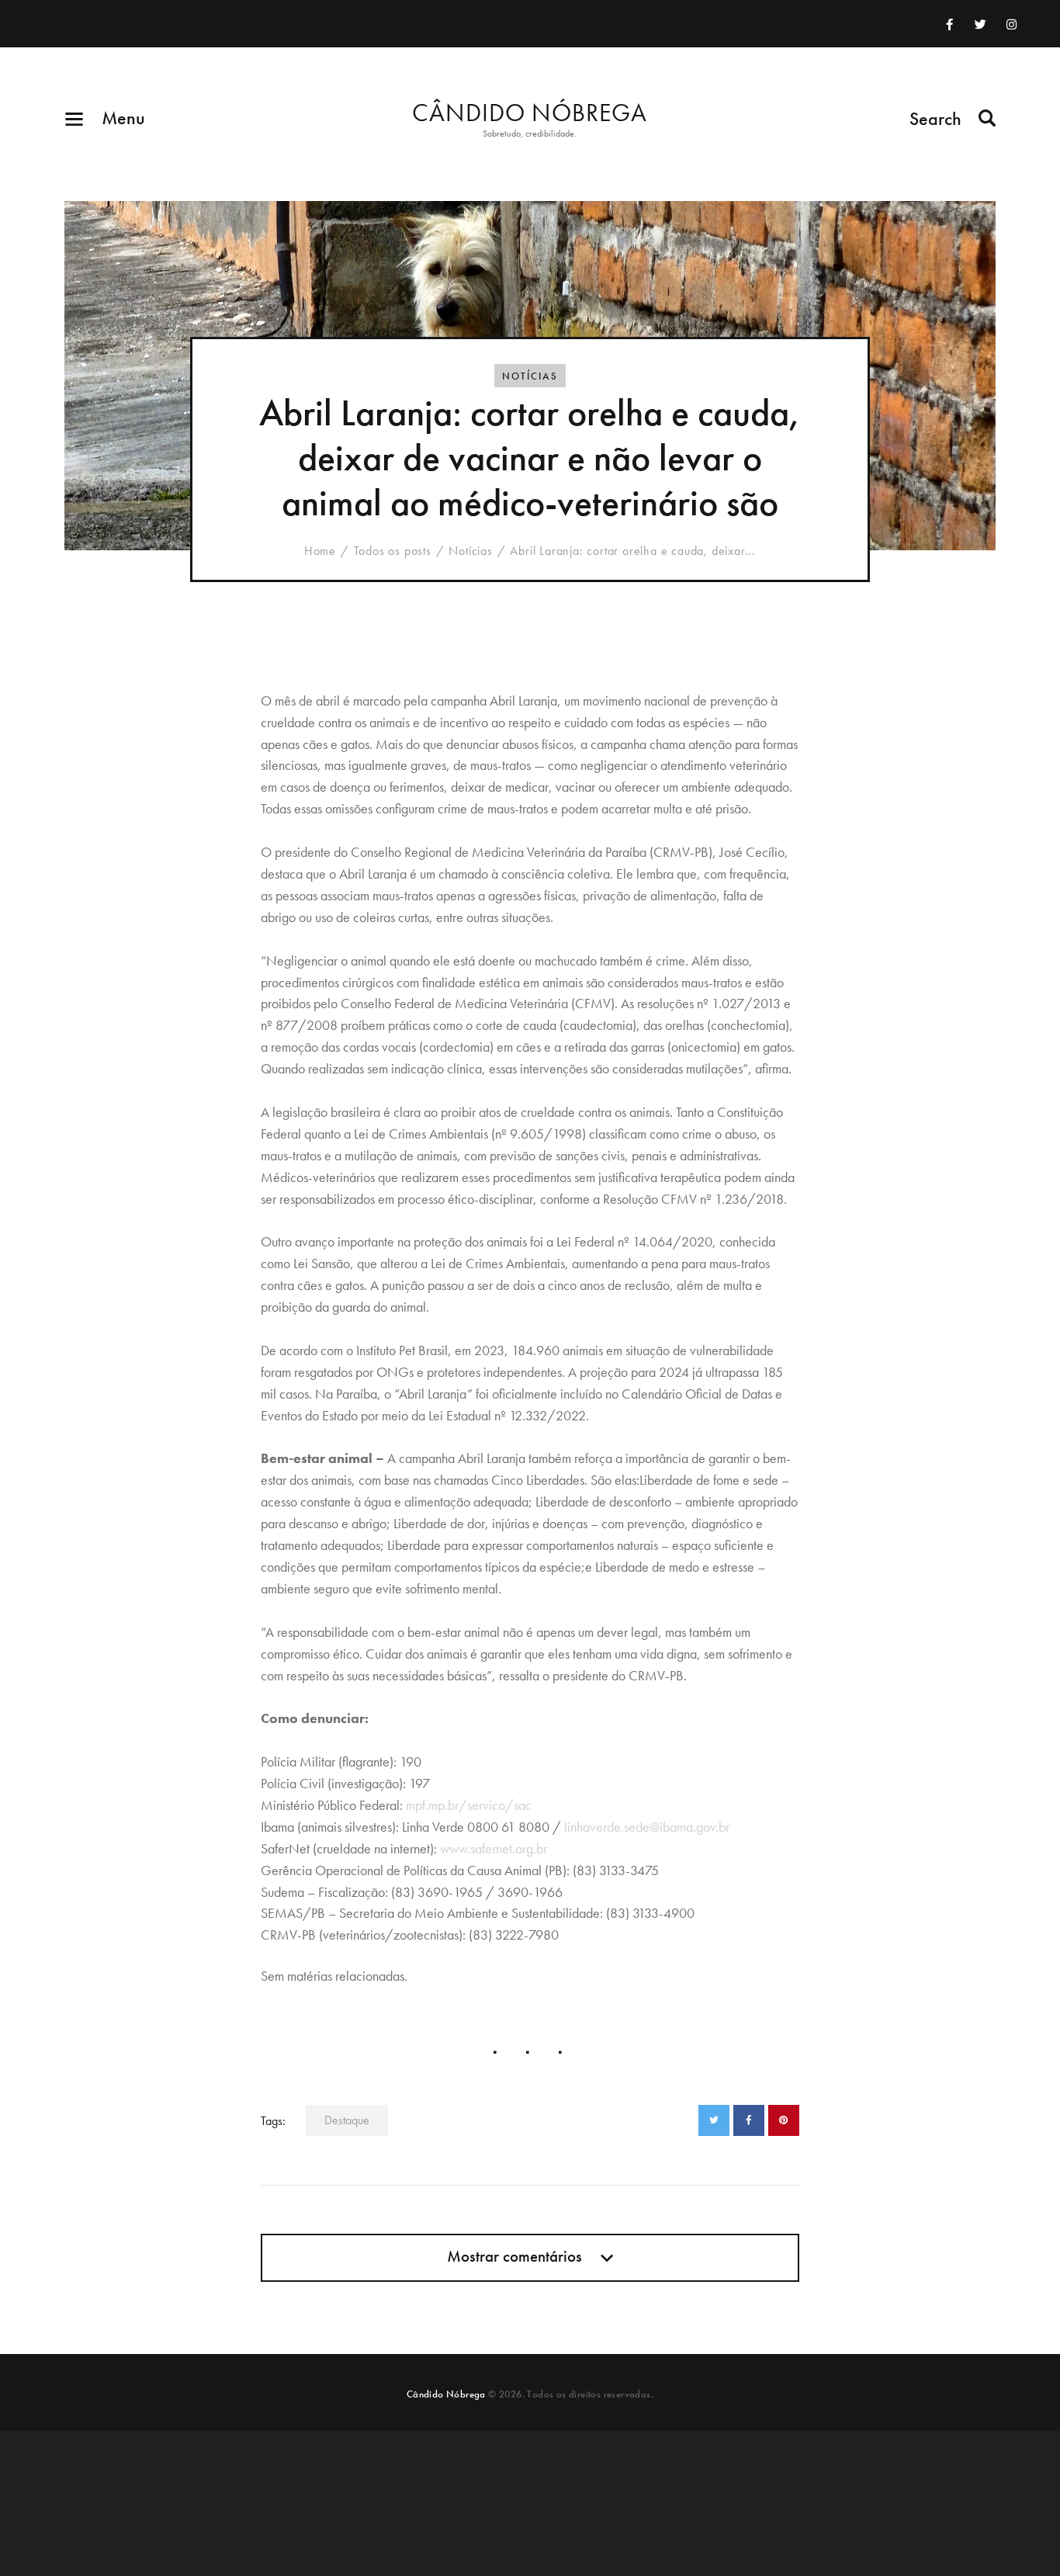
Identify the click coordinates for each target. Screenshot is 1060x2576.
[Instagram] (1012, 24)
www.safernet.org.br (494, 1848)
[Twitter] (981, 24)
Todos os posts (393, 551)
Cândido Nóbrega (446, 2394)
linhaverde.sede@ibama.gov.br (647, 1827)
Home (320, 551)
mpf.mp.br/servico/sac (469, 1805)
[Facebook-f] (950, 24)
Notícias (530, 376)
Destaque (347, 2120)
